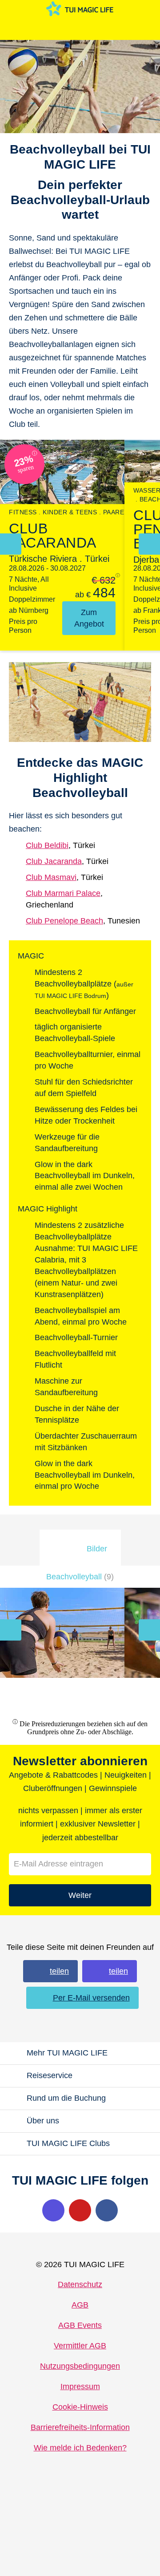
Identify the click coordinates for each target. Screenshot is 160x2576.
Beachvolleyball (80, 1577)
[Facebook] (107, 2210)
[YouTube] (80, 2210)
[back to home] (80, 9)
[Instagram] (53, 2210)
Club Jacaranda (54, 861)
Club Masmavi (51, 877)
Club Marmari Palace (63, 893)
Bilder (97, 1549)
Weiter (80, 1895)
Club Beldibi (47, 845)
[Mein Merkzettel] (77, 29)
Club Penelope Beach (64, 921)
